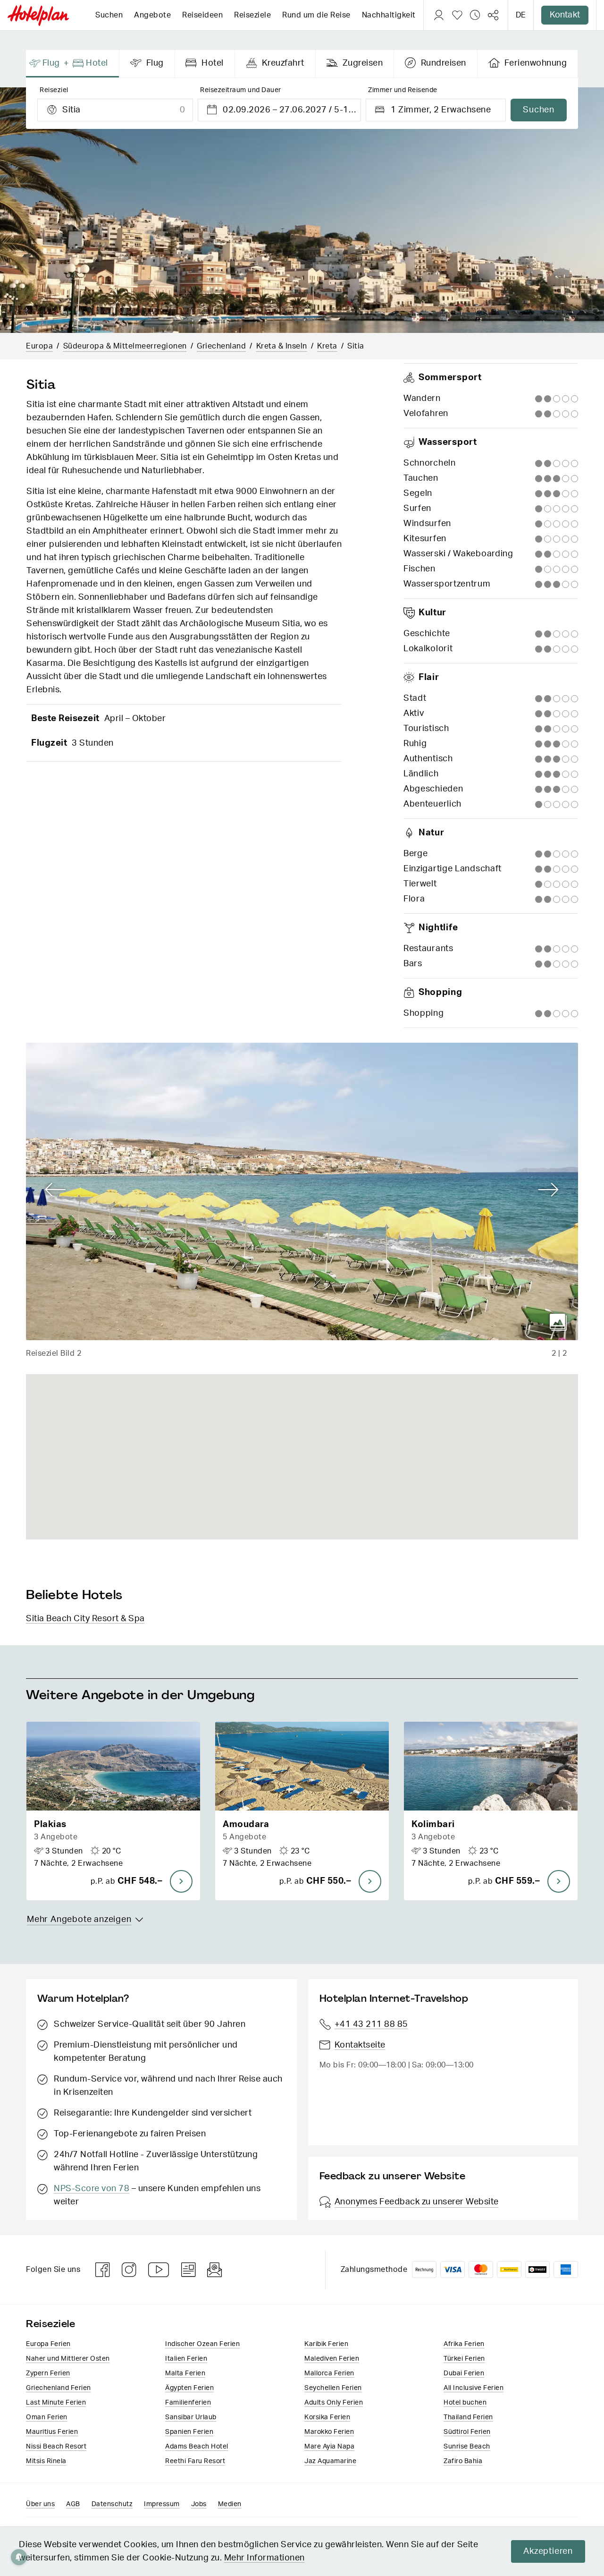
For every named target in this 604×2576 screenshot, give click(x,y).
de (521, 15)
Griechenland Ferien (59, 2388)
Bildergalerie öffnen (558, 1322)
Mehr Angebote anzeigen (79, 1920)
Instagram (129, 2270)
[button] (113, 1811)
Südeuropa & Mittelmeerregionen (125, 346)
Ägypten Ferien (189, 2388)
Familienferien (188, 2403)
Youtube (159, 2270)
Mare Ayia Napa (329, 2447)
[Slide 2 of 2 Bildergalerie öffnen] (302, 1191)
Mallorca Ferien (329, 2373)
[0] (457, 15)
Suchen (109, 15)
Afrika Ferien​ (464, 2344)
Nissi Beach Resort (56, 2447)
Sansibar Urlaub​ (191, 2417)
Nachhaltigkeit (389, 15)
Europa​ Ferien (48, 2344)
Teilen (493, 15)
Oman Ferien (47, 2417)
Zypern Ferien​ (48, 2373)
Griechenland (221, 346)
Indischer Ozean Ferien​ (202, 2344)
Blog (189, 2270)
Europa (39, 346)
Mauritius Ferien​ (52, 2432)
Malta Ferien (185, 2373)
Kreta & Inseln (282, 346)
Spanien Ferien (189, 2432)
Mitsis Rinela (46, 2461)
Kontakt (565, 15)
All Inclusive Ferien (474, 2388)
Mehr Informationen (264, 2558)
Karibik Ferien (326, 2344)
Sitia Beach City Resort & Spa (85, 1619)
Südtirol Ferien (467, 2432)
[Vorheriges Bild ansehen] (55, 1190)
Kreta (327, 346)
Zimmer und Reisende (403, 90)
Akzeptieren (548, 2551)
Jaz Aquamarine (330, 2461)
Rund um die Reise (316, 15)
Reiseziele (252, 15)
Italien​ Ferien (186, 2359)
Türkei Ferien (464, 2359)
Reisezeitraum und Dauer (241, 90)
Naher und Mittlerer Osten (68, 2359)
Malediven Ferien (332, 2359)
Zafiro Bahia (463, 2461)
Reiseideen (202, 15)
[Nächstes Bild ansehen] (549, 1190)
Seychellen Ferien (333, 2388)
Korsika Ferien (327, 2417)
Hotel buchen (465, 2403)
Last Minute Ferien (56, 2403)
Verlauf (475, 15)
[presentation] (73, 64)
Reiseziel (54, 90)
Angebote (152, 15)
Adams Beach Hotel (197, 2447)
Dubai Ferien (464, 2373)
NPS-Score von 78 (92, 2189)
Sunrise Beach (467, 2447)
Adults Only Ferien (334, 2403)
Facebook (103, 2270)
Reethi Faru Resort (195, 2461)
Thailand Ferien (468, 2417)
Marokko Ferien (329, 2432)
